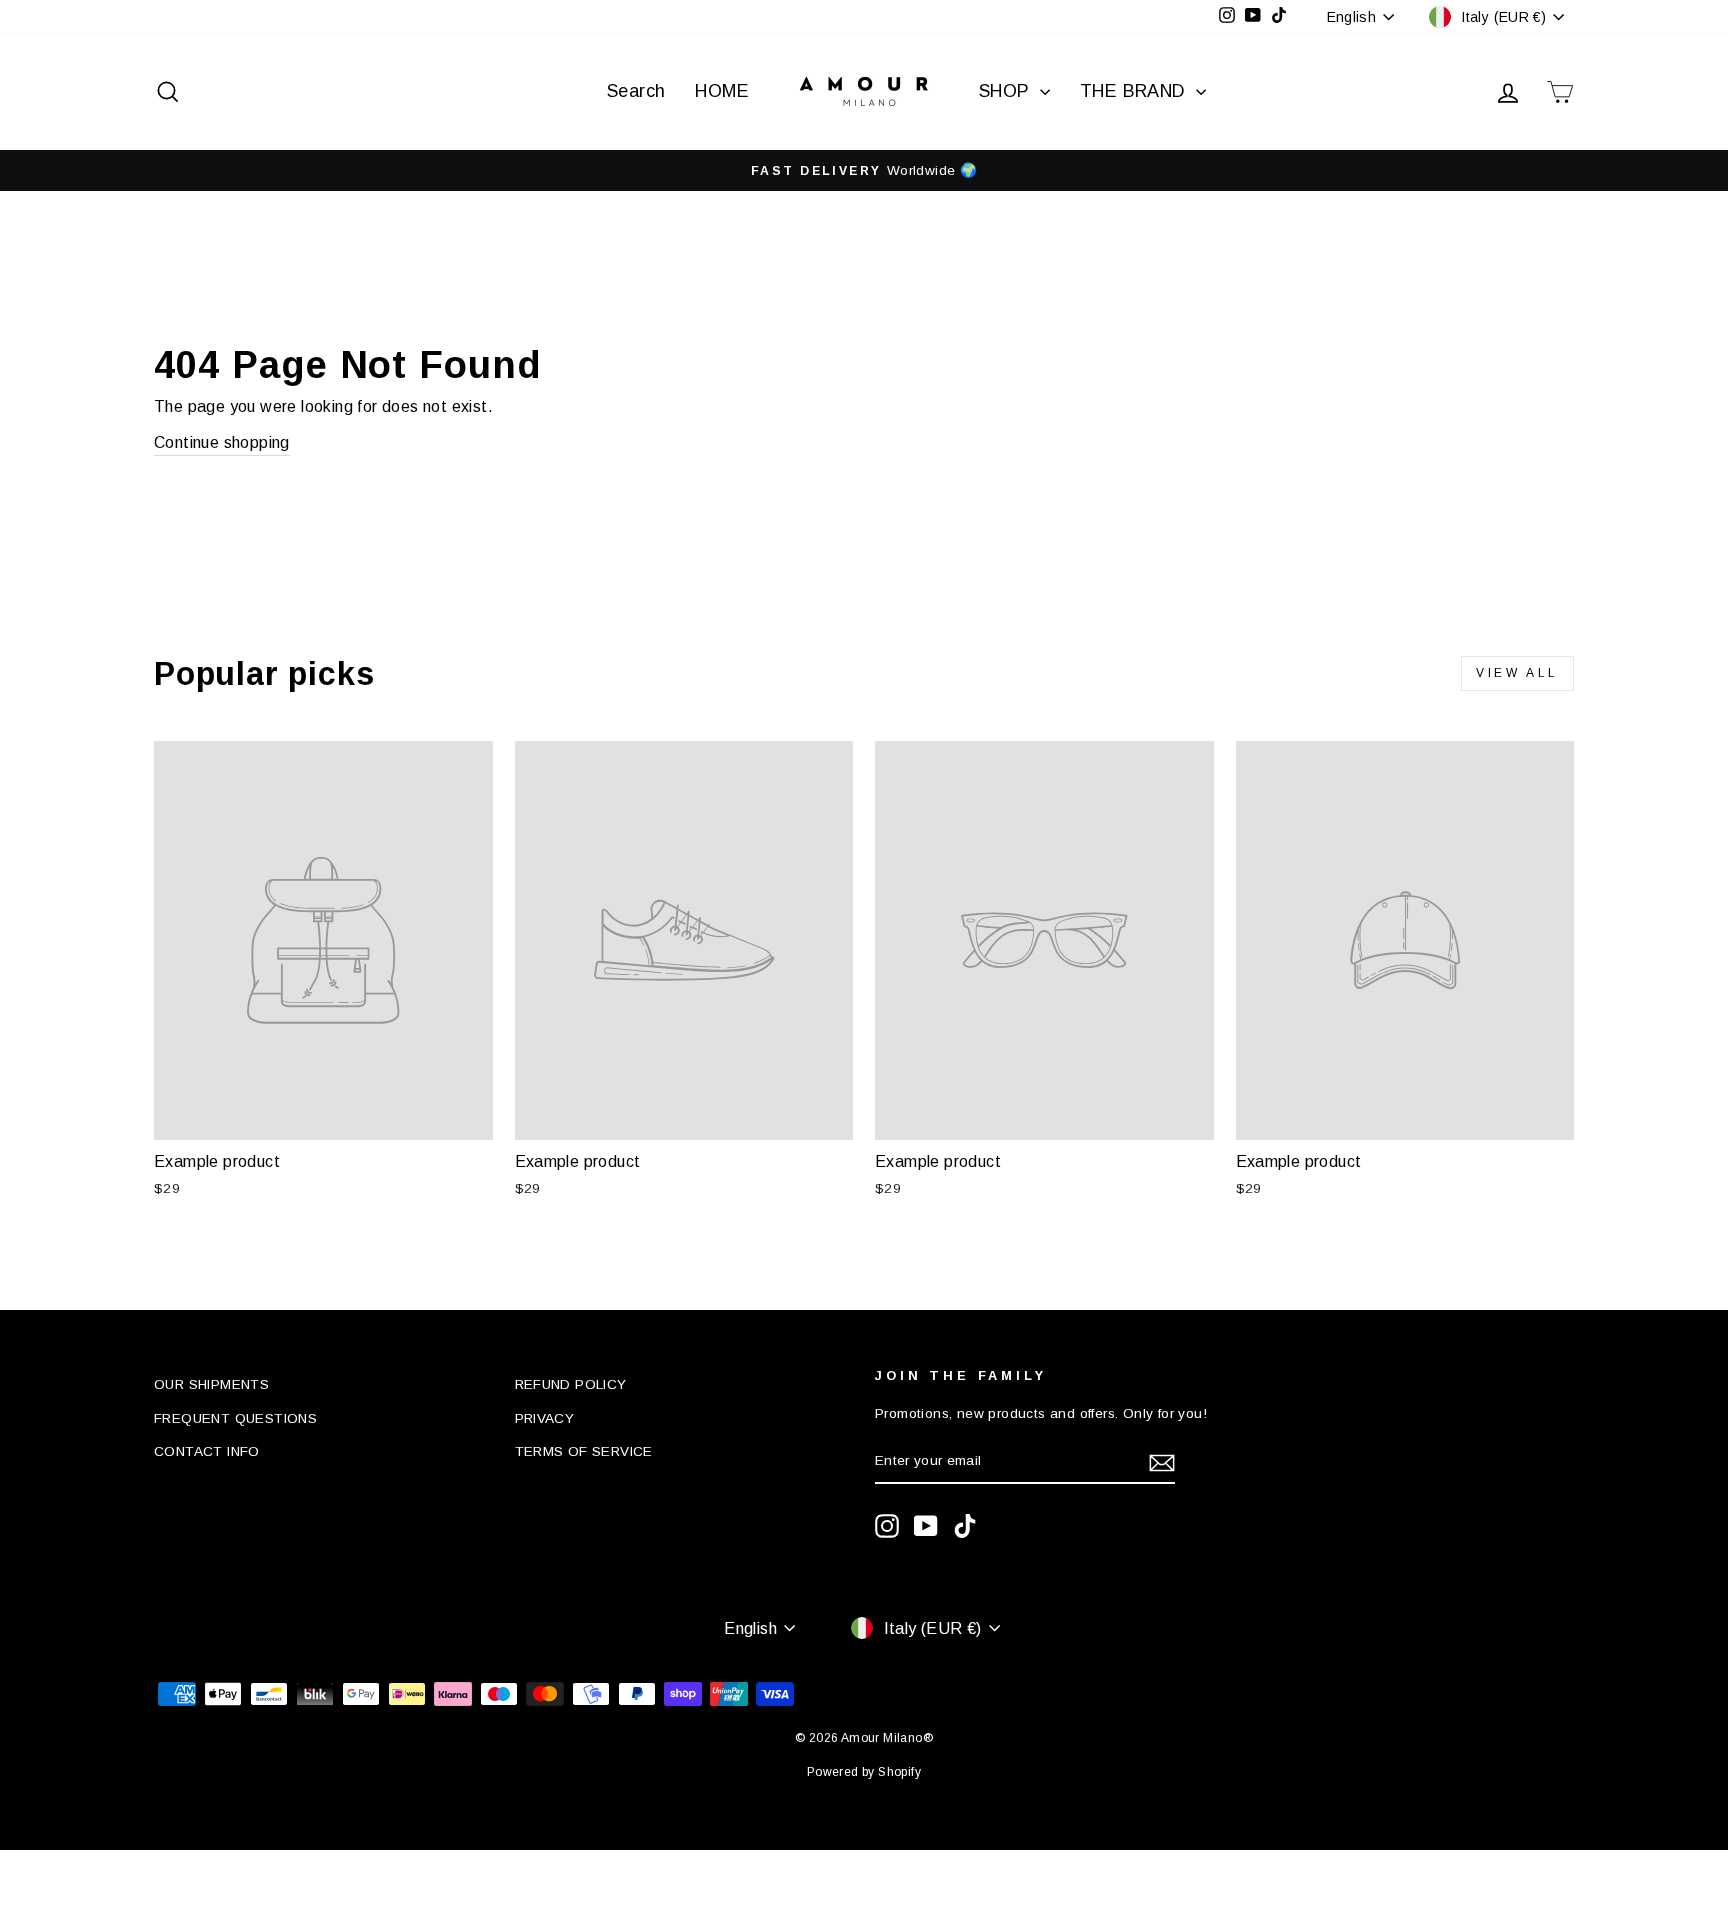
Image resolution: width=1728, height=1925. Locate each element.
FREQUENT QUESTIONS (235, 1418)
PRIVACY (545, 1418)
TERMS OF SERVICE (584, 1451)
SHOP (1007, 91)
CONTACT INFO (207, 1451)
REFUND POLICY (571, 1384)
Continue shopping (222, 442)
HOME (722, 91)
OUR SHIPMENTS (211, 1384)
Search (636, 91)
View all (1517, 673)
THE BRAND (1135, 91)
